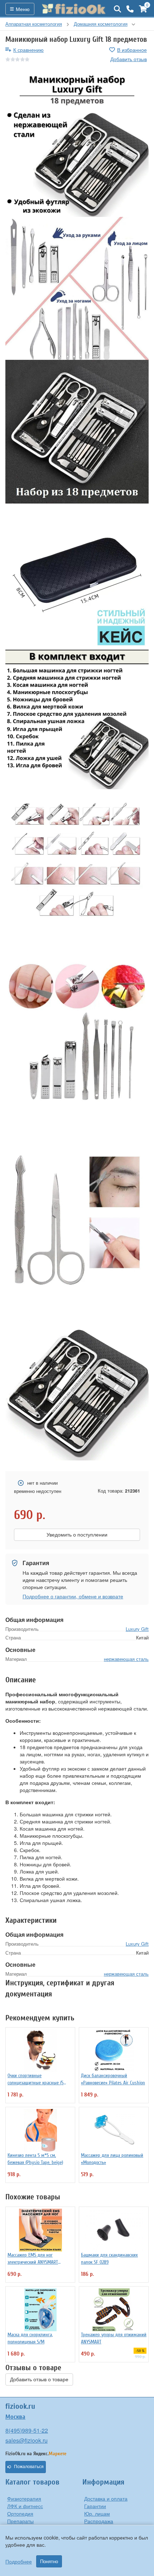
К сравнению (28, 50)
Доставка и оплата (106, 2498)
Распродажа (99, 2521)
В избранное (132, 50)
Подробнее (19, 2561)
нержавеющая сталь (126, 1659)
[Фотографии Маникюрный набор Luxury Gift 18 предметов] (77, 145)
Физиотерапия (24, 2498)
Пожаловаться (29, 2467)
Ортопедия (20, 2513)
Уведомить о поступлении (77, 1535)
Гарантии (95, 2506)
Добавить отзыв (129, 59)
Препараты (20, 2521)
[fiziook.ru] (74, 9)
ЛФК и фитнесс (25, 2506)
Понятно (49, 2561)
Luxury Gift (137, 1629)
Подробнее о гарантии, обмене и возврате (73, 1596)
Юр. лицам (97, 2513)
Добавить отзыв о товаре (39, 2379)
